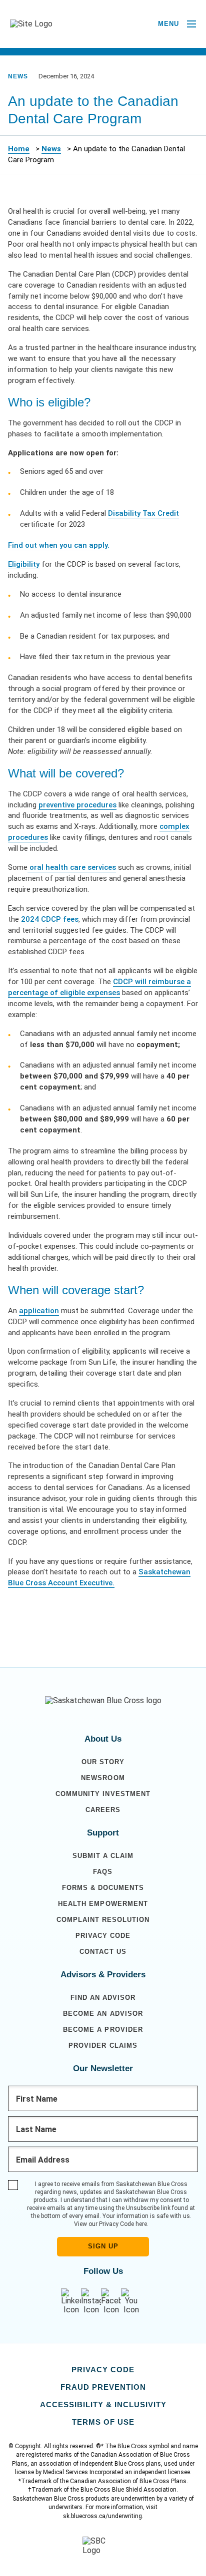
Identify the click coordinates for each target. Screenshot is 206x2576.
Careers (103, 1810)
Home (19, 149)
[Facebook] (111, 2302)
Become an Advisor (103, 2014)
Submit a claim (103, 1856)
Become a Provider (103, 2029)
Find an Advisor (103, 1998)
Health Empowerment (103, 1904)
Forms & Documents (103, 1888)
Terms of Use (103, 2422)
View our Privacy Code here (110, 2224)
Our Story (103, 1762)
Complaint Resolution (103, 1920)
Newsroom (103, 1778)
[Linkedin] (71, 2302)
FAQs (103, 1872)
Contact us (103, 1952)
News (51, 149)
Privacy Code (103, 1936)
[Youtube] (131, 2302)
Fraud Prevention (103, 2387)
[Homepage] (103, 1701)
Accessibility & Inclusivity (103, 2404)
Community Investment (103, 1794)
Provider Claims (103, 2045)
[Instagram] (91, 2302)
